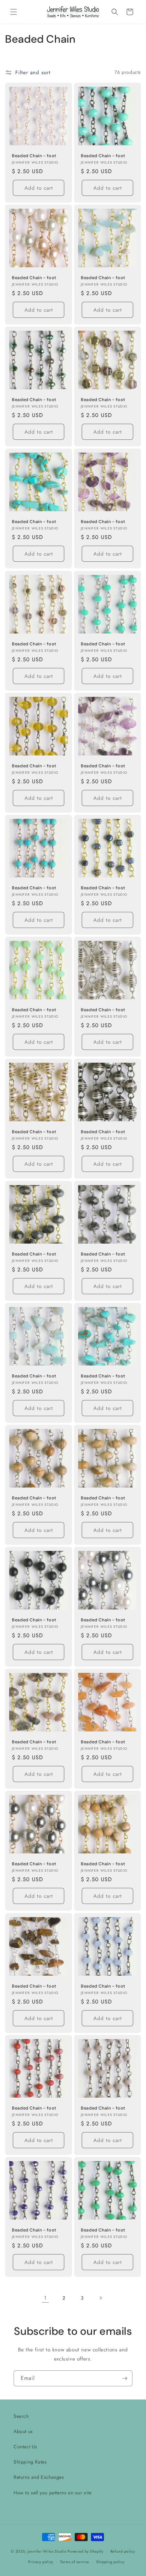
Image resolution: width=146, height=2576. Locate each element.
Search (21, 2416)
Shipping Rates (30, 2462)
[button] (14, 12)
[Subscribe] (125, 2378)
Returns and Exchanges (39, 2477)
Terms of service (75, 2562)
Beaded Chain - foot (34, 156)
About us (23, 2431)
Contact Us (25, 2447)
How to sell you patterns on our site (53, 2493)
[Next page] (101, 2298)
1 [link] (45, 2298)
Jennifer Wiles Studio (47, 2551)
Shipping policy (110, 2562)
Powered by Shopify (86, 2551)
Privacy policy (41, 2562)
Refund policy (123, 2551)
